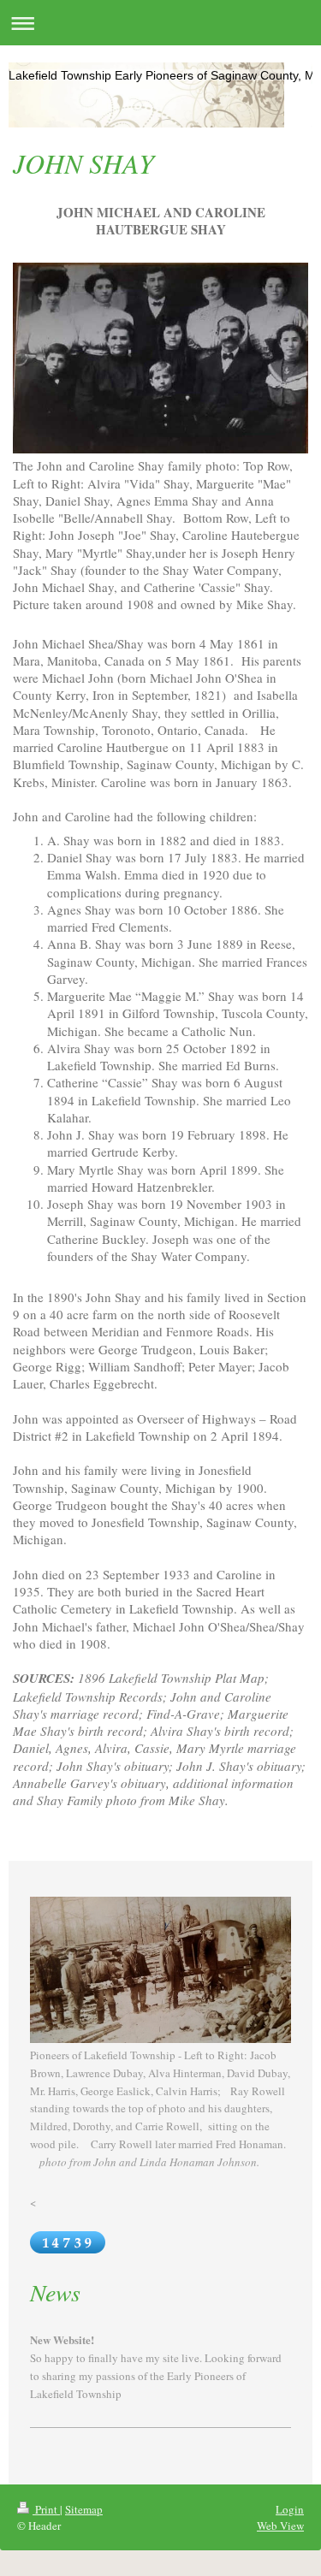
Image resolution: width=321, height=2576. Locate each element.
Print (46, 2509)
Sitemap (84, 2509)
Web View (280, 2526)
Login (290, 2509)
